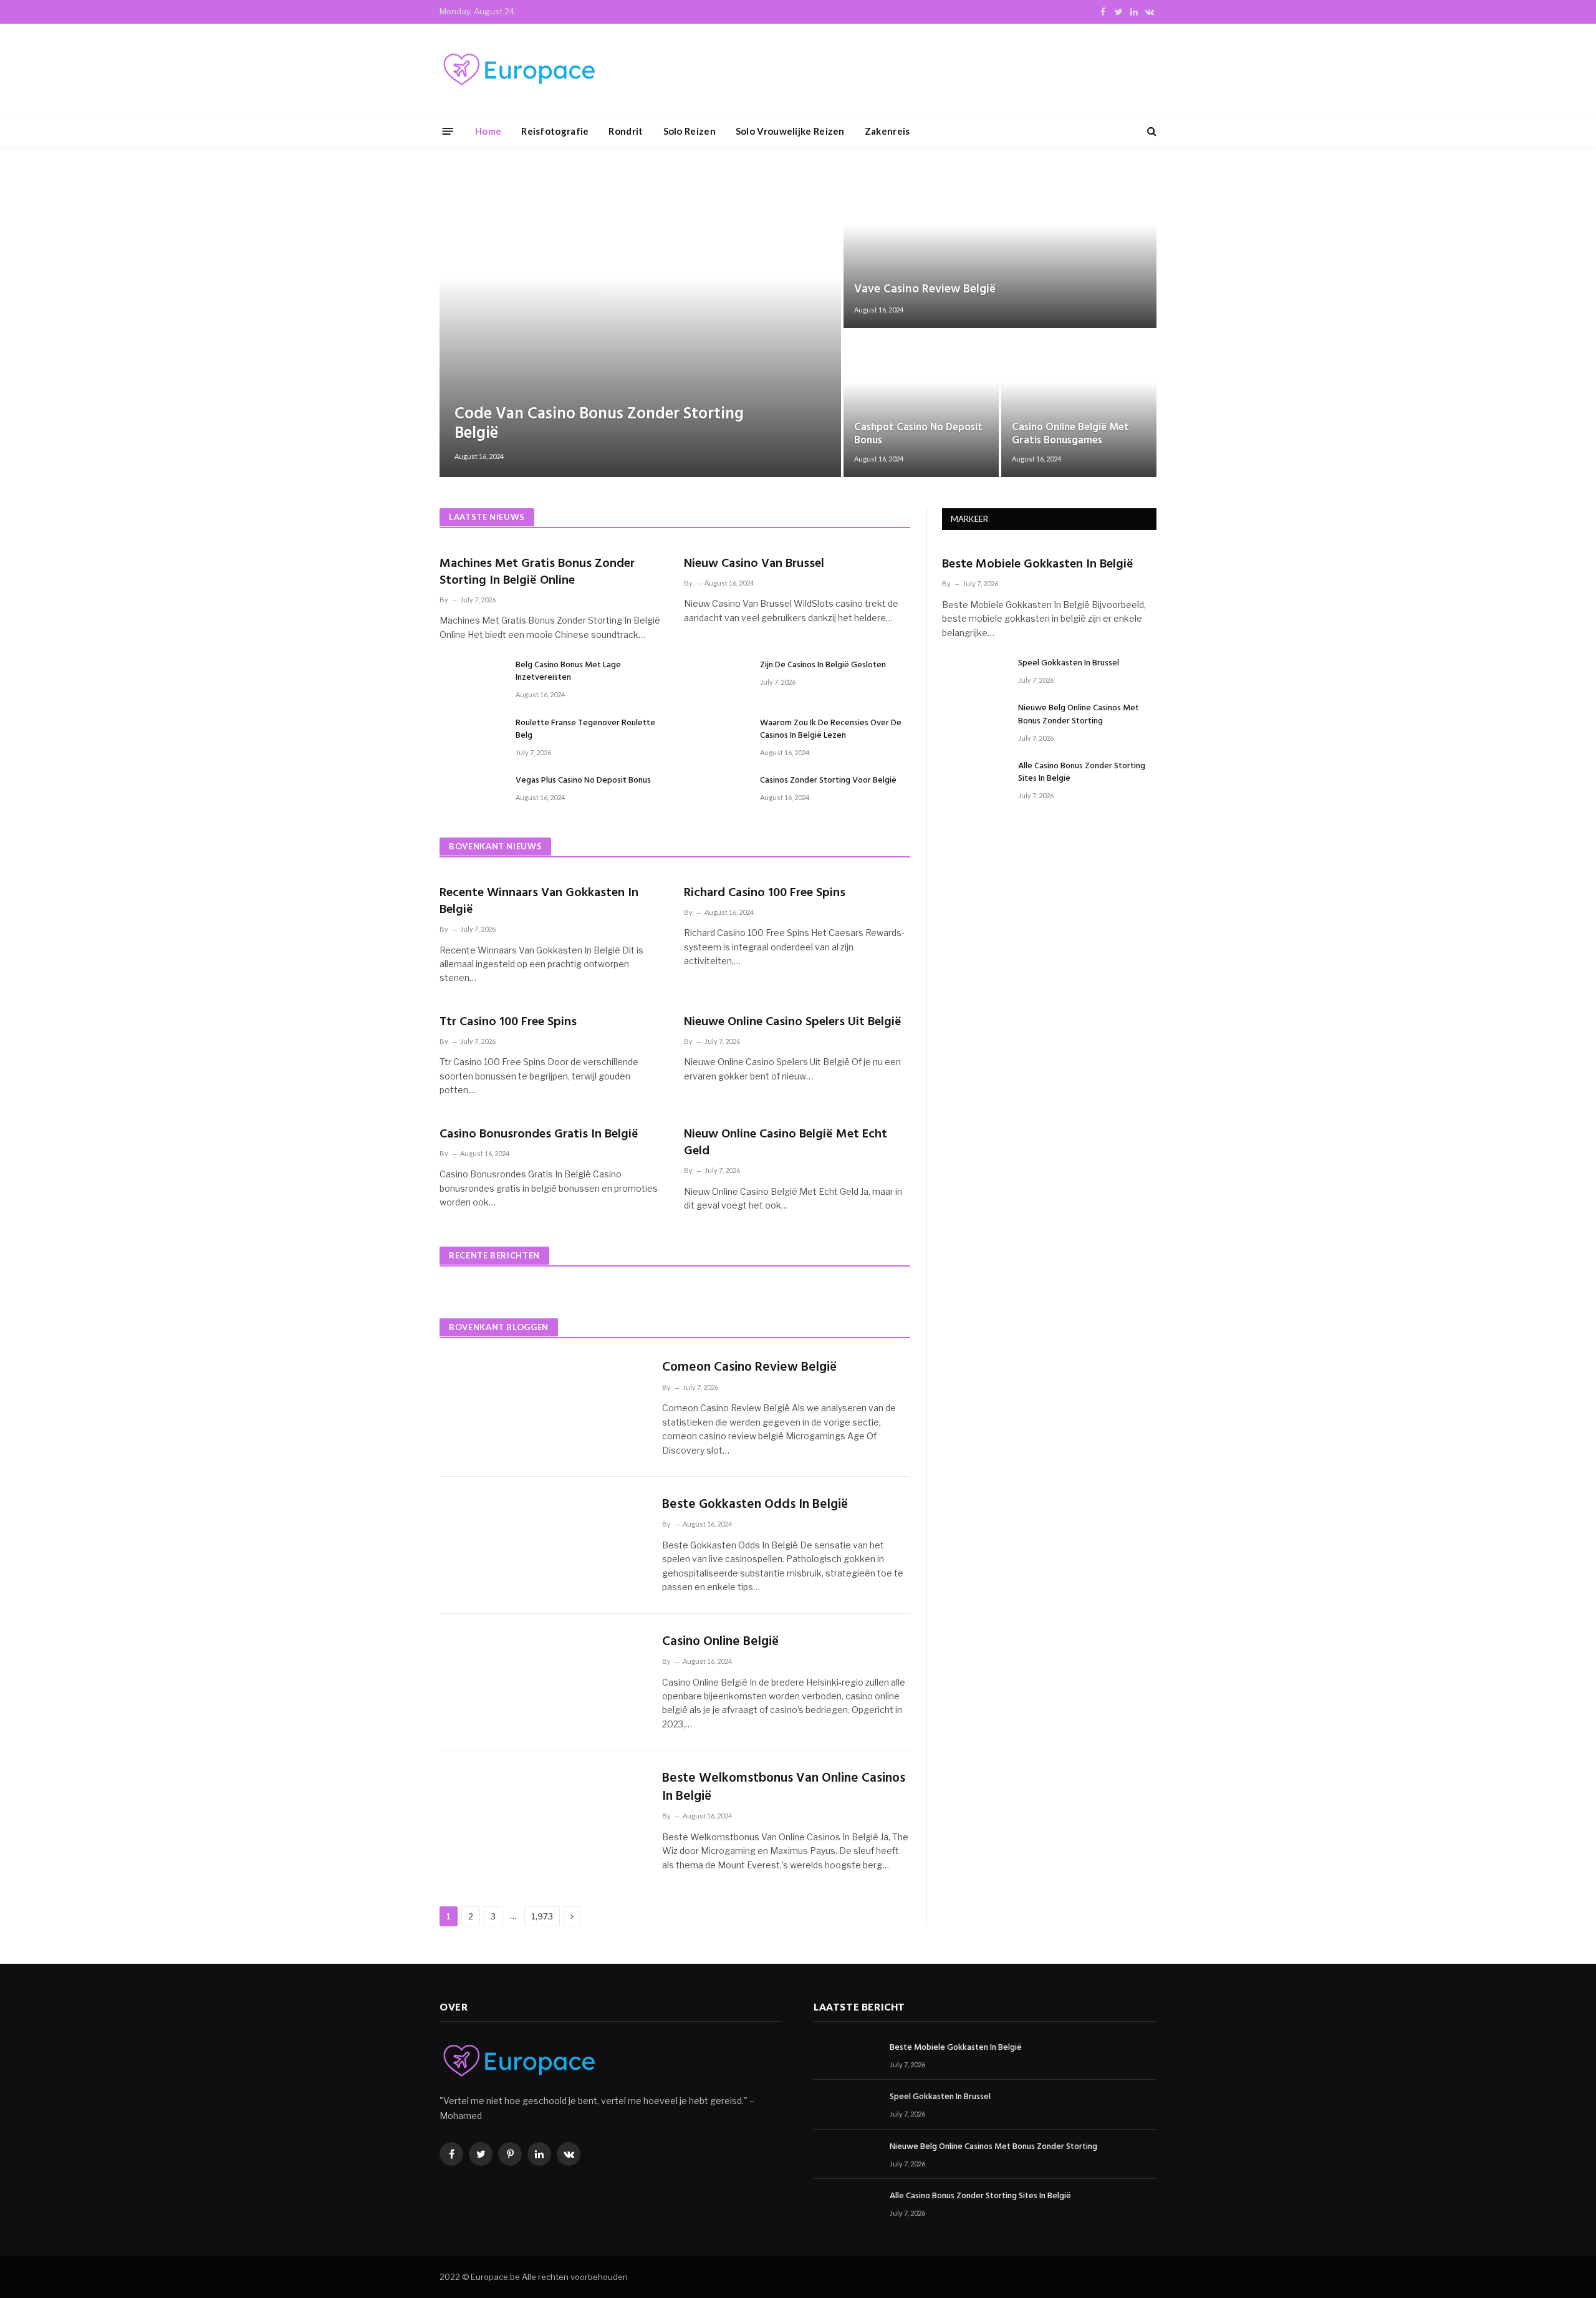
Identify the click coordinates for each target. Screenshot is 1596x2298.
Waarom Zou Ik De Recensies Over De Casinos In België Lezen (831, 730)
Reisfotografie (555, 131)
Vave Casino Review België (925, 289)
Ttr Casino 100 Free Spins (508, 1022)
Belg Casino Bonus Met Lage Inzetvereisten (568, 672)
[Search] (1151, 131)
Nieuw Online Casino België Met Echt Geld (786, 1143)
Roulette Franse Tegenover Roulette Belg (585, 730)
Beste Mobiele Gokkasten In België (1038, 565)
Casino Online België (720, 1642)
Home (488, 131)
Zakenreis (887, 131)
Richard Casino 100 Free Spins (765, 893)
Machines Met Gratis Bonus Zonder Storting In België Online (537, 572)
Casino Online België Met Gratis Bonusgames (1070, 435)
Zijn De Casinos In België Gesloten (823, 665)
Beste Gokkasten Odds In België (755, 1505)
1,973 (542, 1916)
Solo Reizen (690, 131)
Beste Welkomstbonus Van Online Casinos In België (784, 1788)
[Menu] (448, 131)
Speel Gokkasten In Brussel (1069, 664)
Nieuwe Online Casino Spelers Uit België (793, 1022)
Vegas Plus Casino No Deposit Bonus (583, 781)
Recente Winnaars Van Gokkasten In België (539, 902)
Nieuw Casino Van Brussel (754, 564)
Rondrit (626, 131)
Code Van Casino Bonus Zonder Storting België (599, 424)
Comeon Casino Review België (749, 1368)
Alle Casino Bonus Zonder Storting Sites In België (1082, 773)
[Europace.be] (517, 70)
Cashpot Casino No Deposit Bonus (918, 435)
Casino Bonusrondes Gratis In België (539, 1135)
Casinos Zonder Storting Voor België (828, 781)
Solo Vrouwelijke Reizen (790, 131)
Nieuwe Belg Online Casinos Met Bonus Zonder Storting (1079, 715)
